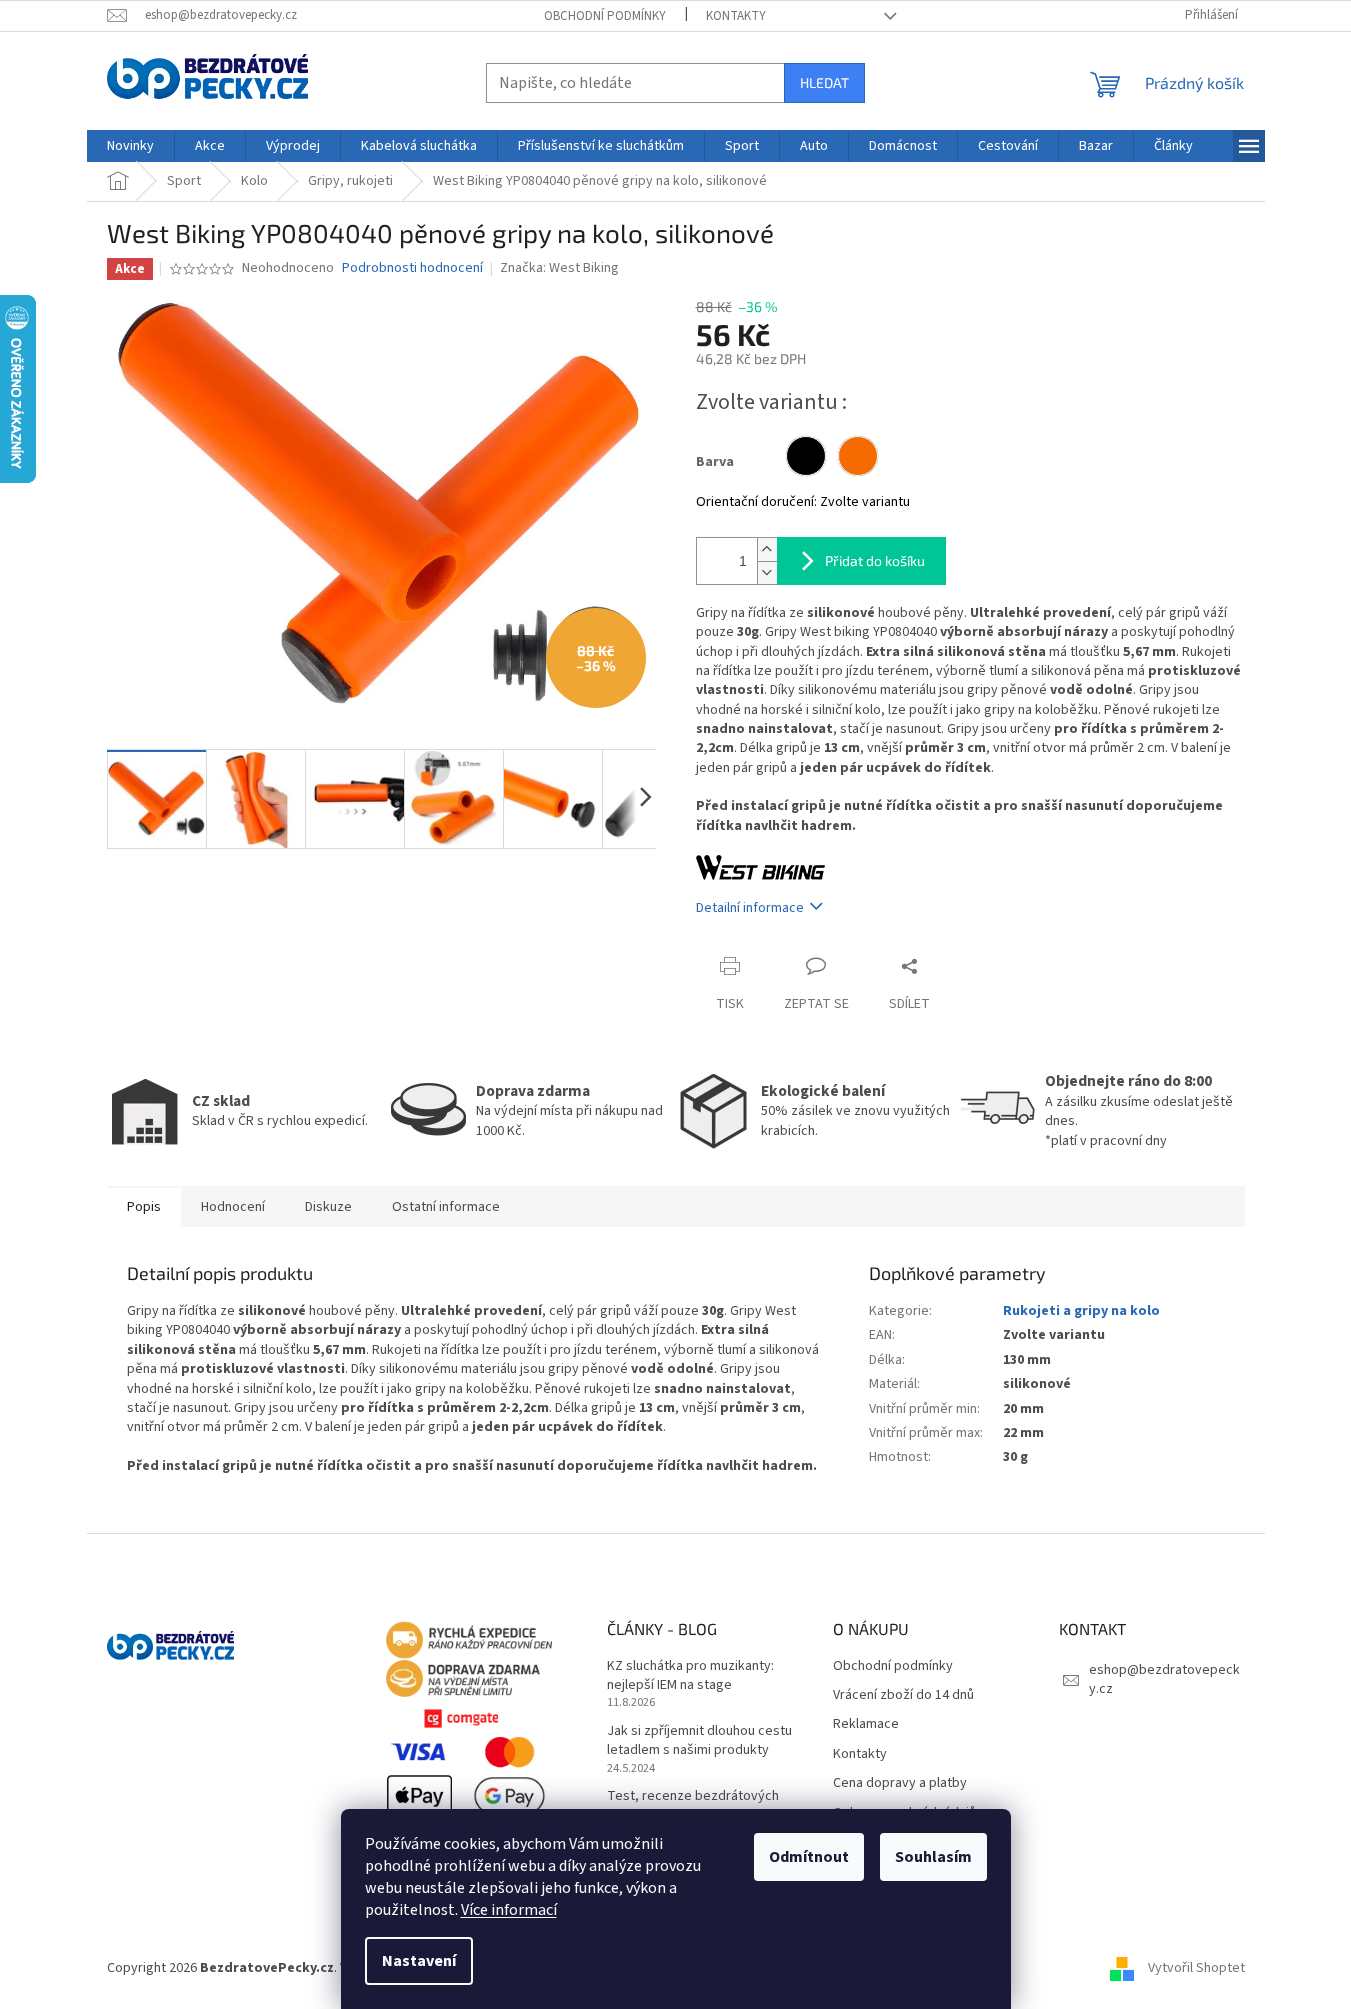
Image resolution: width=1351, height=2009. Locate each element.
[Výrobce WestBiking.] (760, 867)
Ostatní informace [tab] (446, 1207)
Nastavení (419, 1961)
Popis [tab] (144, 1207)
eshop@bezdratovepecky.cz (1164, 1679)
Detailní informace (750, 908)
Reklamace (866, 1724)
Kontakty (736, 16)
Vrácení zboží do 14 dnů (903, 1695)
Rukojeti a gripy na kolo (1081, 1311)
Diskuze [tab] (328, 1207)
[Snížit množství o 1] (767, 572)
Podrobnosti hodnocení (412, 268)
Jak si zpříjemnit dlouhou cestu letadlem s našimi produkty (699, 1741)
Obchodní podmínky (605, 16)
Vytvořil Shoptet (1196, 1968)
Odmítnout (809, 1857)
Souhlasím (933, 1857)
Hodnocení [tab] (233, 1207)
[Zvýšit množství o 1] (767, 549)
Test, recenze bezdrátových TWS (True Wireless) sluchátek (698, 1806)
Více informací (509, 1910)
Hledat (824, 82)
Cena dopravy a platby (900, 1783)
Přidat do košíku (875, 560)
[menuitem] (130, 146)
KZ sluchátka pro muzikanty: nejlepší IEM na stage (690, 1676)
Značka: (559, 268)
